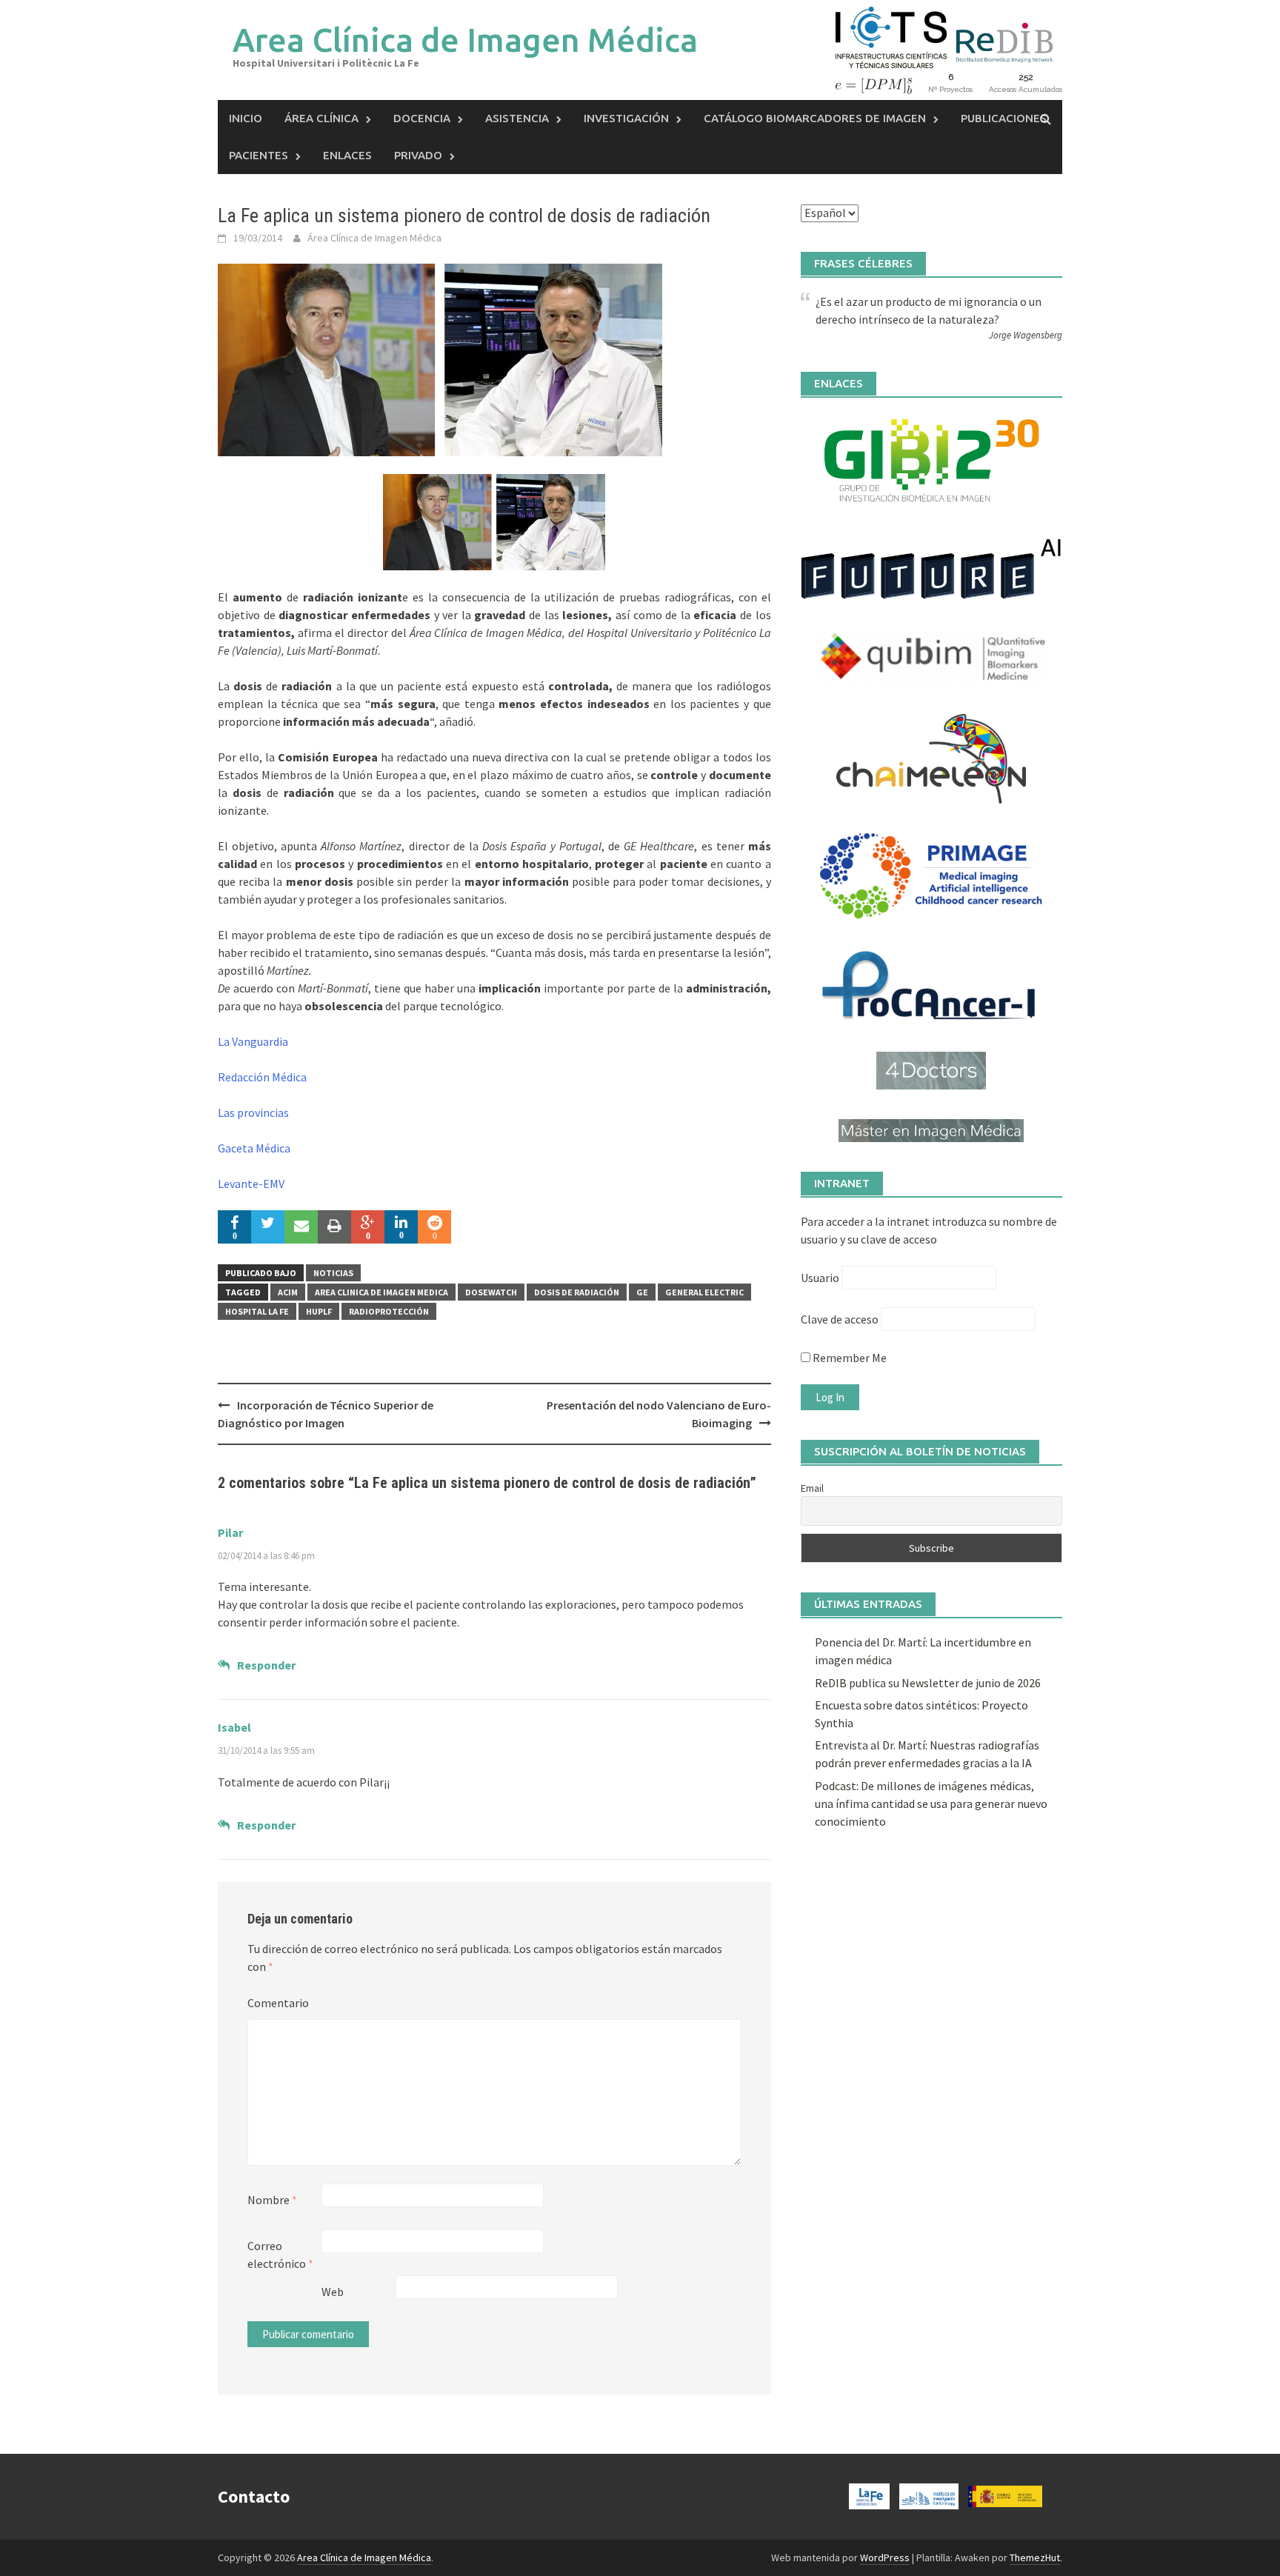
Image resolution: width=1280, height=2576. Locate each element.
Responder (266, 1665)
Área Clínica (321, 118)
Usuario (820, 1278)
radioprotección (389, 1311)
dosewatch (491, 1292)
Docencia (422, 118)
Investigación (626, 118)
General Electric (704, 1292)
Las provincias (253, 1112)
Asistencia (517, 118)
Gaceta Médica (254, 1148)
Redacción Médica (262, 1077)
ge (642, 1292)
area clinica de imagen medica (381, 1292)
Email (812, 1488)
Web (333, 2292)
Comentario (278, 2003)
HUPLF (319, 1311)
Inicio (246, 118)
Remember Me (849, 1358)
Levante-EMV (251, 1184)
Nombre (272, 2200)
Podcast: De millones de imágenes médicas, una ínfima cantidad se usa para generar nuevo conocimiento (931, 1803)
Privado (418, 155)
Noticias (333, 1273)
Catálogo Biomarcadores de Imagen (815, 118)
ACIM (288, 1292)
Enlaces (347, 155)
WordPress (885, 2557)
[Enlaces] (931, 460)
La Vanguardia (253, 1041)
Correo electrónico (280, 2255)
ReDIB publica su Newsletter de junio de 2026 (928, 1683)
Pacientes (259, 155)
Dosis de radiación (577, 1292)
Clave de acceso (840, 1319)
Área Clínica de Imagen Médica (374, 238)
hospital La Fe (257, 1311)
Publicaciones (1004, 118)
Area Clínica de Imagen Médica (465, 40)
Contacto (254, 2496)
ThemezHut (1035, 2557)
